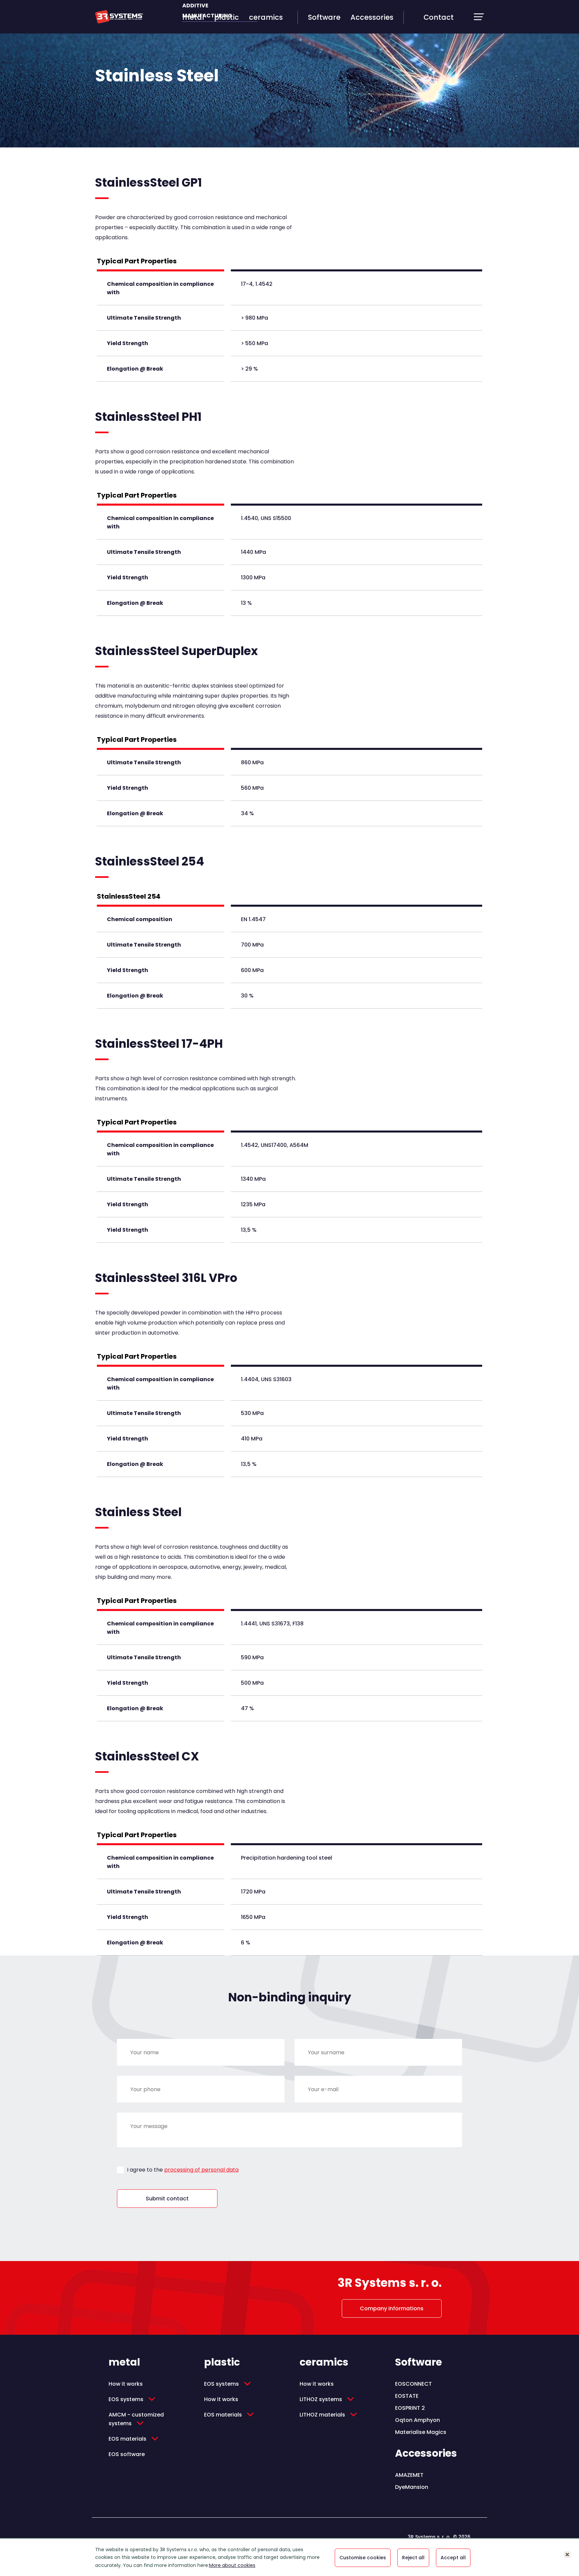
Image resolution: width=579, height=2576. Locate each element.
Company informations (392, 2308)
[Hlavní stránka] (119, 22)
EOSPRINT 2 (410, 2408)
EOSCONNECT (413, 2384)
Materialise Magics (421, 2432)
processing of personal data (201, 2170)
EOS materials (127, 2439)
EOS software (127, 2454)
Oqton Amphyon (417, 2420)
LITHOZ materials (322, 2415)
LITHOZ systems (321, 2399)
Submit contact (167, 2199)
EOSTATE (407, 2396)
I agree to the (183, 2170)
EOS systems (126, 2399)
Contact (439, 17)
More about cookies (232, 2565)
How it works (126, 2384)
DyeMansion (412, 2487)
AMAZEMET (409, 2475)
